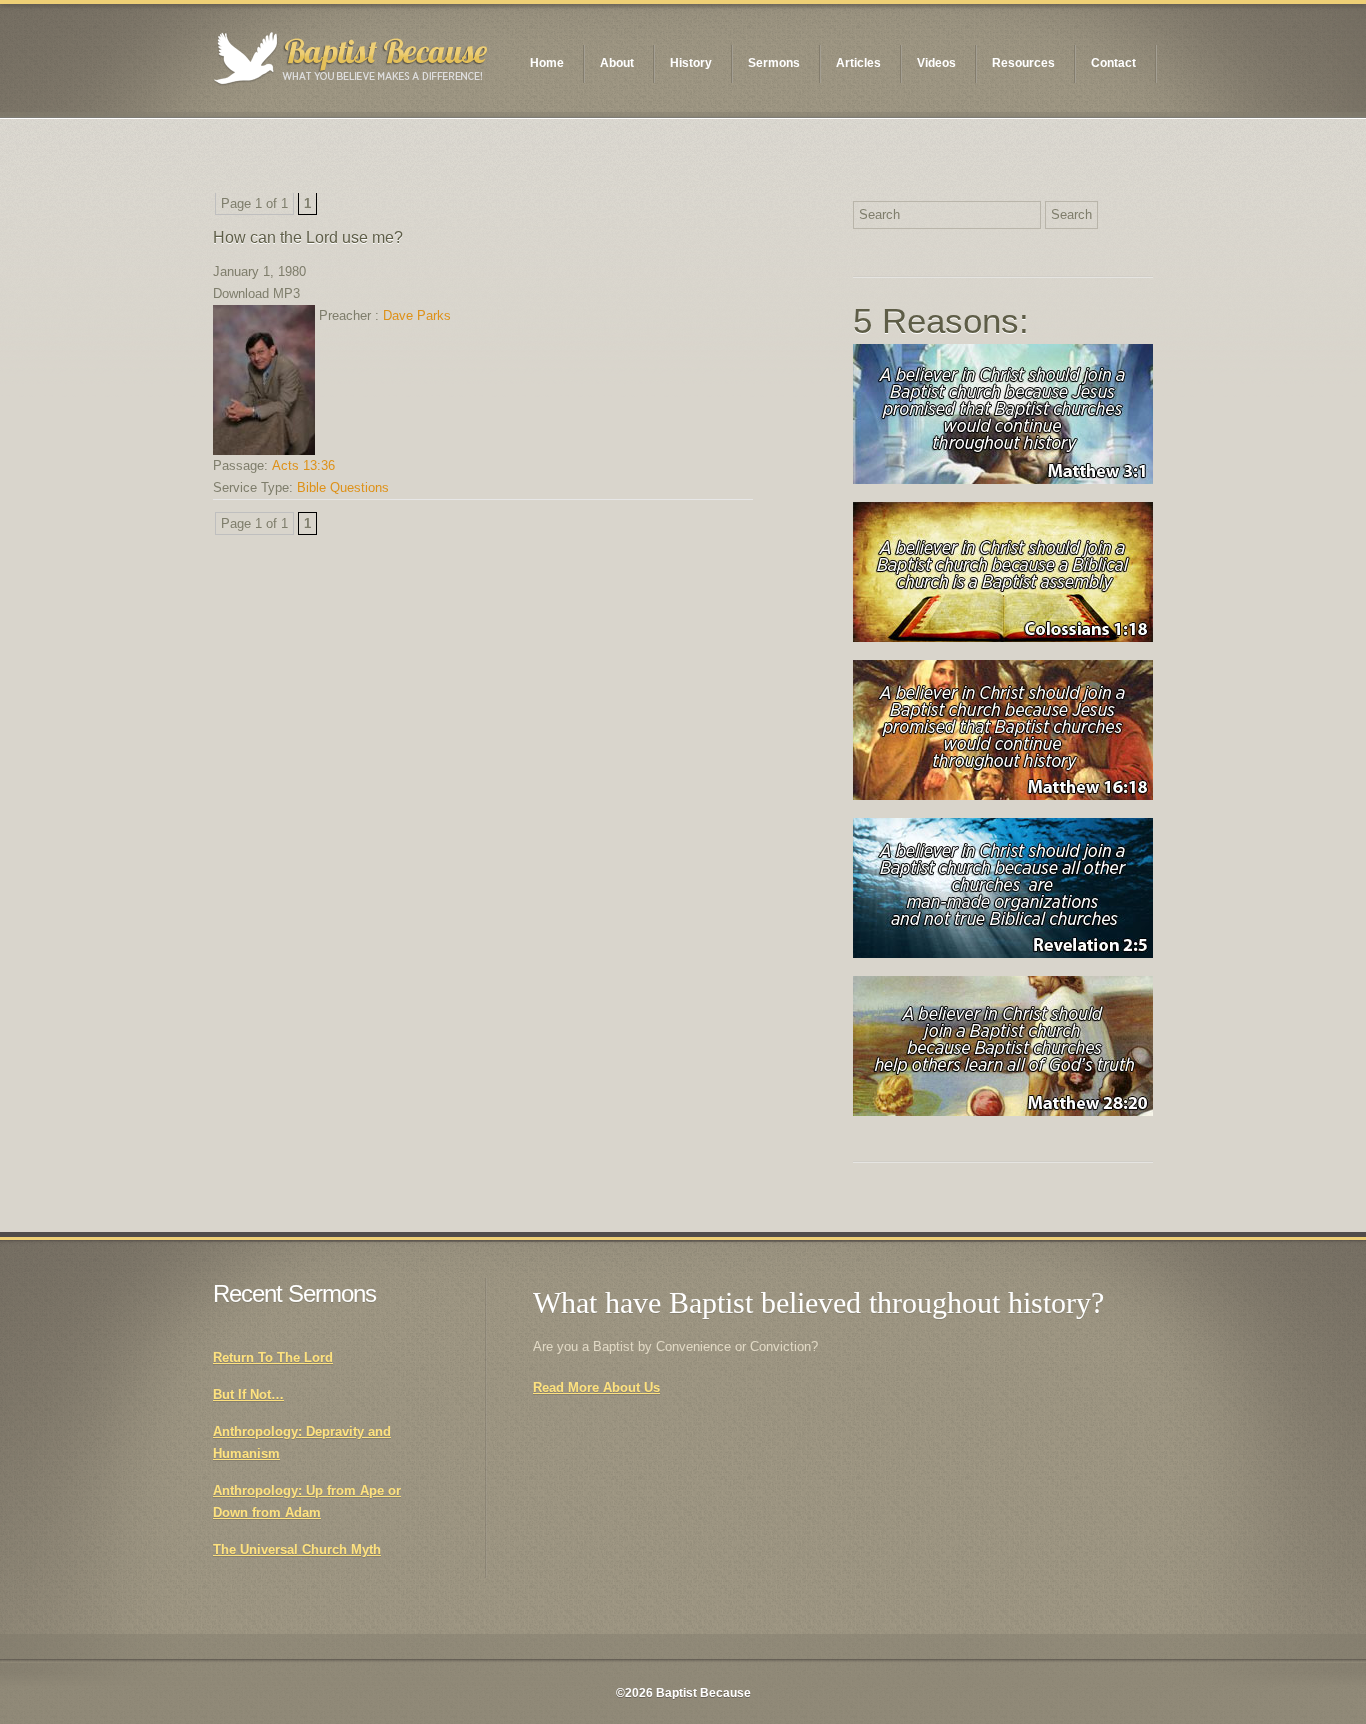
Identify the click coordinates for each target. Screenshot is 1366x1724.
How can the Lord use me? (308, 237)
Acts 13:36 (303, 465)
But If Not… (248, 1394)
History (691, 63)
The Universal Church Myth (297, 1549)
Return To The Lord (273, 1357)
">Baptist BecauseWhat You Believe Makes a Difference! (351, 58)
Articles (858, 63)
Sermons (774, 63)
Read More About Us (596, 1387)
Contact (1113, 63)
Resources (1023, 63)
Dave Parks (417, 315)
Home (547, 63)
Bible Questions (343, 487)
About (617, 63)
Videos (936, 63)
